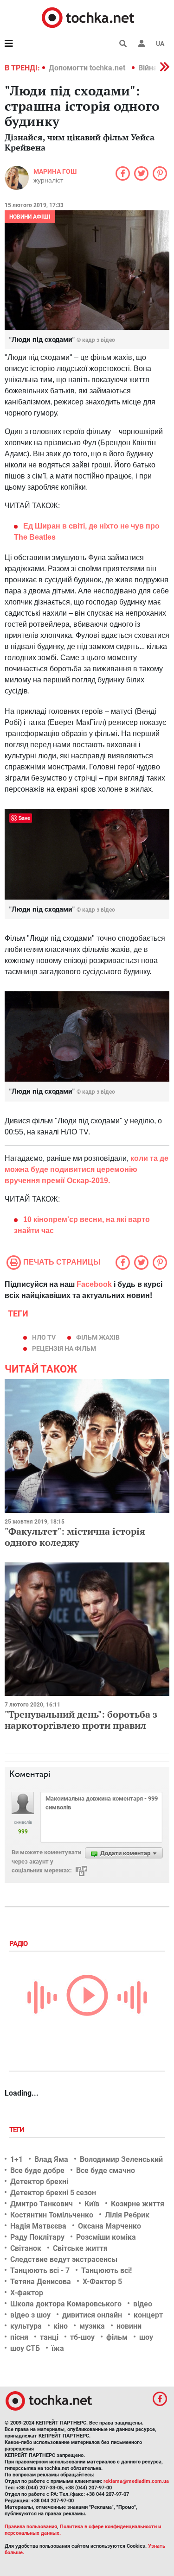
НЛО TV (44, 1337)
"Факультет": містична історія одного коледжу (75, 1537)
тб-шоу (82, 2337)
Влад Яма (51, 2159)
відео (143, 2304)
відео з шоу (30, 2315)
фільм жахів (98, 1337)
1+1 (16, 2159)
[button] (142, 44)
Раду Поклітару (37, 2237)
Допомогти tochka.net (88, 68)
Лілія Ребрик (127, 2215)
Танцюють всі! (106, 2271)
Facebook (94, 1284)
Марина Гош (55, 171)
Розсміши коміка (106, 2237)
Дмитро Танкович (42, 2204)
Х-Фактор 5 (102, 2282)
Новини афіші (30, 217)
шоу (146, 2337)
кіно (61, 2326)
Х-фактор (27, 2293)
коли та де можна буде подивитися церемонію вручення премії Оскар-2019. (87, 1169)
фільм (117, 2337)
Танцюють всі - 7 (40, 2271)
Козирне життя (138, 2204)
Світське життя (80, 2248)
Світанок (26, 2248)
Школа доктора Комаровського (66, 2304)
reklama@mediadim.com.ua (136, 2481)
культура (26, 2326)
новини (129, 2326)
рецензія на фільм (64, 1348)
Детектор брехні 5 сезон (53, 2193)
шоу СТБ (25, 2348)
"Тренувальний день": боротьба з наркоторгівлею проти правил (81, 1720)
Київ (92, 2204)
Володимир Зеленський (121, 2159)
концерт (148, 2315)
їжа (58, 2348)
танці (49, 2337)
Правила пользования (31, 2527)
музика (92, 2326)
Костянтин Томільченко (52, 2215)
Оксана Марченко (110, 2226)
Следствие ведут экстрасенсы (64, 2259)
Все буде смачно (106, 2170)
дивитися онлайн (92, 2315)
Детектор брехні (39, 2182)
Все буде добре (37, 2170)
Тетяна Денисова (41, 2282)
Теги (18, 2130)
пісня (19, 2337)
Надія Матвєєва (38, 2226)
